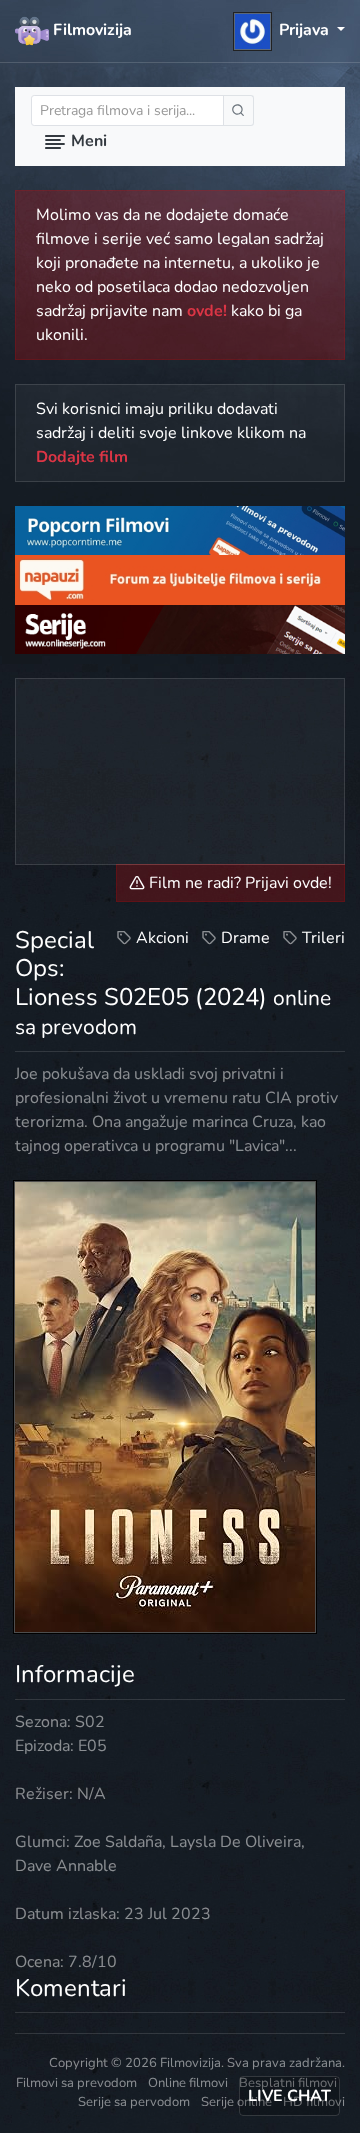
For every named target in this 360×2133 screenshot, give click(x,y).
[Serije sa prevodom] (180, 628)
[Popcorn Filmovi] (180, 530)
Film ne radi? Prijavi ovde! (238, 883)
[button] (289, 30)
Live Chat (289, 2096)
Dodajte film (82, 457)
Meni (87, 141)
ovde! (207, 311)
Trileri (323, 938)
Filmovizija (90, 30)
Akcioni (162, 938)
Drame (245, 938)
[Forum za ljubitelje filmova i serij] (180, 579)
